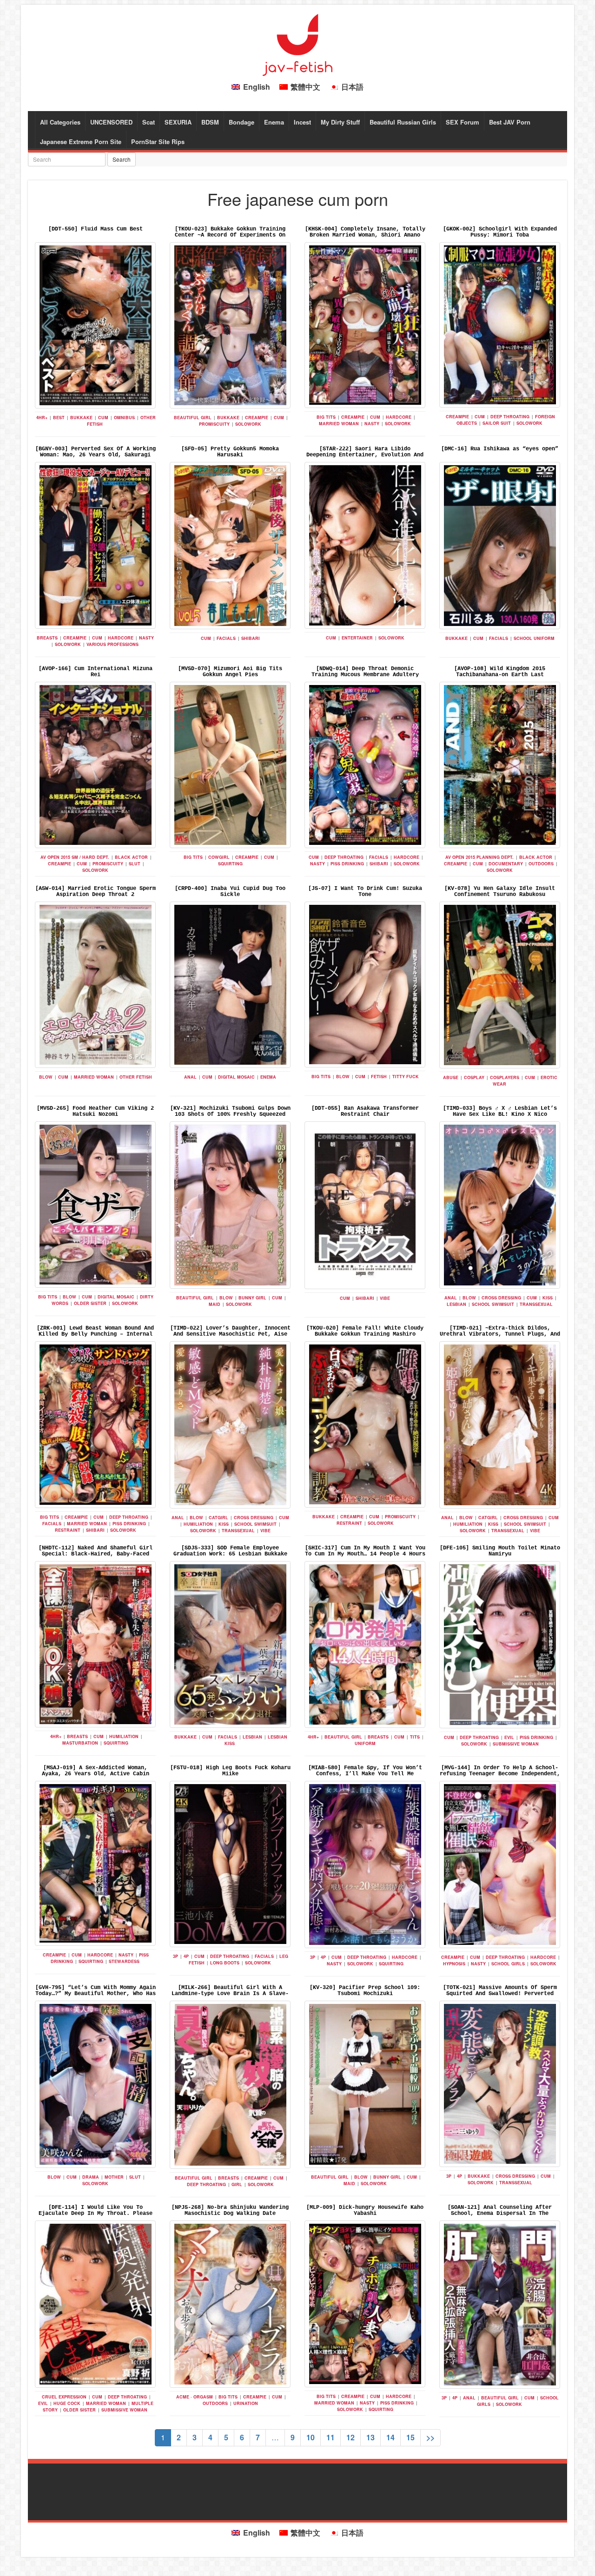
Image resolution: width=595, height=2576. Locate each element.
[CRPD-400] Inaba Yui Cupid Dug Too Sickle (230, 892)
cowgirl (219, 857)
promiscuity (214, 424)
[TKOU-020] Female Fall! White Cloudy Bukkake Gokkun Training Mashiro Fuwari (365, 1334)
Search (122, 159)
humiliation (198, 1524)
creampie (257, 418)
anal (190, 1077)
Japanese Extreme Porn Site (81, 142)
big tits (326, 417)
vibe (385, 1298)
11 (331, 2437)
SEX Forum (463, 122)
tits (415, 1737)
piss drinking (347, 864)
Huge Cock (67, 2403)
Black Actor (131, 857)
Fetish (379, 1077)
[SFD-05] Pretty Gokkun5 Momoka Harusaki (230, 452)
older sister (90, 1303)
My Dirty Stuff (340, 122)
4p (186, 1956)
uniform (365, 1743)
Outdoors (541, 864)
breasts (47, 638)
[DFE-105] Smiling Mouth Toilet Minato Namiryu (500, 1551)
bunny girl (252, 1298)
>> (430, 2437)
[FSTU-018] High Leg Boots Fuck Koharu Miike (230, 1771)
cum (103, 418)
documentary (506, 864)
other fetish (136, 1077)
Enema (274, 122)
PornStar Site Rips (158, 142)
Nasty (372, 424)
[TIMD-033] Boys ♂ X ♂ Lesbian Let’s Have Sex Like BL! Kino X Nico (500, 1111)
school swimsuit (493, 1304)
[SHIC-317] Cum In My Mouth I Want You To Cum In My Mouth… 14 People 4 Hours (365, 1551)
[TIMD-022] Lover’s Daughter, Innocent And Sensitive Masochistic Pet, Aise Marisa (230, 1334)
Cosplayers (505, 1077)
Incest (302, 122)
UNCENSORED (111, 122)
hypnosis (454, 1964)
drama (91, 2177)
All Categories (60, 122)
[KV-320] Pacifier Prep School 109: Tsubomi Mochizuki (365, 1991)
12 (350, 2437)
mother (114, 2177)
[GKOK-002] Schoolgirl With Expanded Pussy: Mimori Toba (500, 232)
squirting (230, 864)
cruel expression (64, 2397)
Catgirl (218, 1518)
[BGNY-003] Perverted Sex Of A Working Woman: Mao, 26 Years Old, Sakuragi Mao (96, 455)
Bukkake (81, 418)
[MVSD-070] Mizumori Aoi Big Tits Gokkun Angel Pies (230, 672)
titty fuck (406, 1077)
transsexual (536, 1304)
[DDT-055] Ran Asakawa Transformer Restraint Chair (365, 1111)
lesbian (456, 1304)
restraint (68, 1530)
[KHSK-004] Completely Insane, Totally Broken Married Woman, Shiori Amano (365, 232)
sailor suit (497, 423)
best (59, 418)
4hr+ (42, 418)
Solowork (248, 424)
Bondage (241, 122)
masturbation (80, 1743)
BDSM (210, 122)
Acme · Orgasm (195, 2397)
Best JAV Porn (510, 122)
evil (509, 1737)
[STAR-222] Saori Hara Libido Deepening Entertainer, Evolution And (365, 452)
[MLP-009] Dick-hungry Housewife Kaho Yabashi (365, 2210)
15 (410, 2437)
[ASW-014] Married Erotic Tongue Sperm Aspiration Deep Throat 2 (96, 892)
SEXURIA (178, 122)
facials (226, 638)
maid (215, 1304)
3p (175, 1956)
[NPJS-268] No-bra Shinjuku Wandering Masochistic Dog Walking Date (230, 2210)
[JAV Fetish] (297, 44)
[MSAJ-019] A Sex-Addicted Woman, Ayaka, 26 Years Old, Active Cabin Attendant (96, 1774)
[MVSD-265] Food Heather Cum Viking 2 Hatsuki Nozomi (95, 1111)
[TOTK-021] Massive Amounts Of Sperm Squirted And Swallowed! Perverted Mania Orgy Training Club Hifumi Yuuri (500, 1994)
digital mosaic (236, 1077)
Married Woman (339, 424)
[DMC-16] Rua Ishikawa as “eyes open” (500, 449)
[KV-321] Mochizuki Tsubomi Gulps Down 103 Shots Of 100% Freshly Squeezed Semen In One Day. (230, 1114)
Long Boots (225, 1963)
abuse (451, 1077)
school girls (508, 1964)
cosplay (474, 1077)
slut (135, 864)
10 (311, 2437)
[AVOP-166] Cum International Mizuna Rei (96, 672)
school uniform (534, 638)
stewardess (124, 1961)
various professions (112, 644)
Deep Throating (510, 417)
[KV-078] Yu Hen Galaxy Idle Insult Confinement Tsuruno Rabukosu (500, 892)
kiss (548, 1298)
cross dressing (501, 1298)
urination (246, 2403)
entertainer (357, 638)
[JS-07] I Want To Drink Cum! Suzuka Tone (365, 892)
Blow (46, 1077)
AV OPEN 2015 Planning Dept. (479, 857)
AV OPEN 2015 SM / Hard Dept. (75, 857)
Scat (149, 122)
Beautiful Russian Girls (403, 122)
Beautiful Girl (193, 418)
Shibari (251, 638)
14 (390, 2437)
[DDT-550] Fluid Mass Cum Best (96, 229)
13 (370, 2437)
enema (268, 1077)
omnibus (124, 418)
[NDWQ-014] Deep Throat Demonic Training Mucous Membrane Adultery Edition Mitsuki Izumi (365, 675)
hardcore (399, 417)
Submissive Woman (516, 1744)
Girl (237, 2184)
